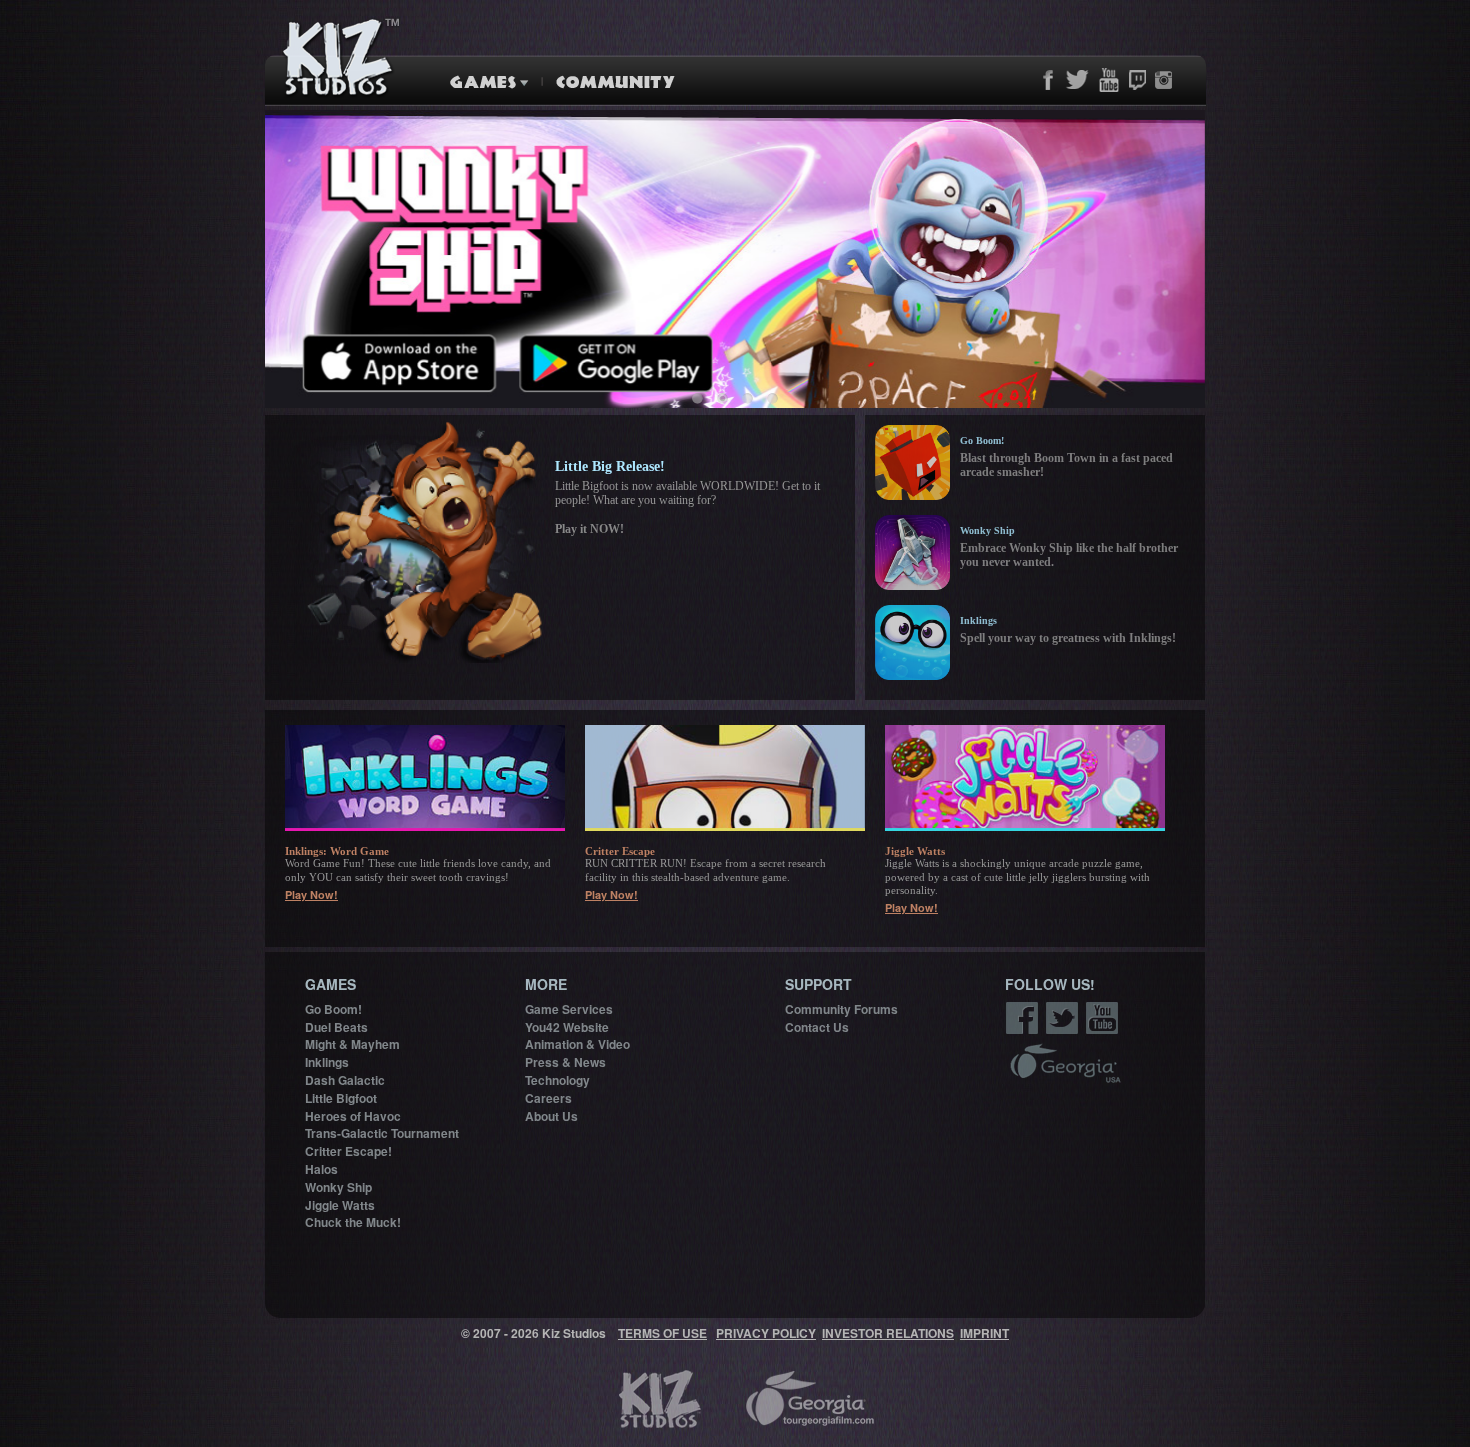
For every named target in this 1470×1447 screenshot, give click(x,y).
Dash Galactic (345, 1080)
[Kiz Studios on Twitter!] (1062, 1020)
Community (612, 82)
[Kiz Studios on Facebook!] (1022, 1020)
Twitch (1137, 80)
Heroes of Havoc (353, 1116)
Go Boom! (333, 1009)
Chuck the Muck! (353, 1222)
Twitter (1077, 80)
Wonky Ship (338, 1187)
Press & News (565, 1062)
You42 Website (567, 1027)
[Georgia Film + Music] (1065, 1065)
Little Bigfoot (341, 1098)
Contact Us (817, 1027)
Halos (321, 1169)
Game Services (569, 1009)
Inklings (327, 1062)
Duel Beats (336, 1027)
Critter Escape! (348, 1151)
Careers (548, 1098)
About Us (551, 1116)
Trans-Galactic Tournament (382, 1133)
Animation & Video (577, 1044)
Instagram (1163, 80)
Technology (557, 1080)
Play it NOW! (589, 529)
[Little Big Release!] (420, 544)
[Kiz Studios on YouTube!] (1102, 1020)
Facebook (1048, 80)
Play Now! (311, 894)
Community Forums (841, 1009)
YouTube (1108, 80)
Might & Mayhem (352, 1044)
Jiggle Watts (340, 1205)
